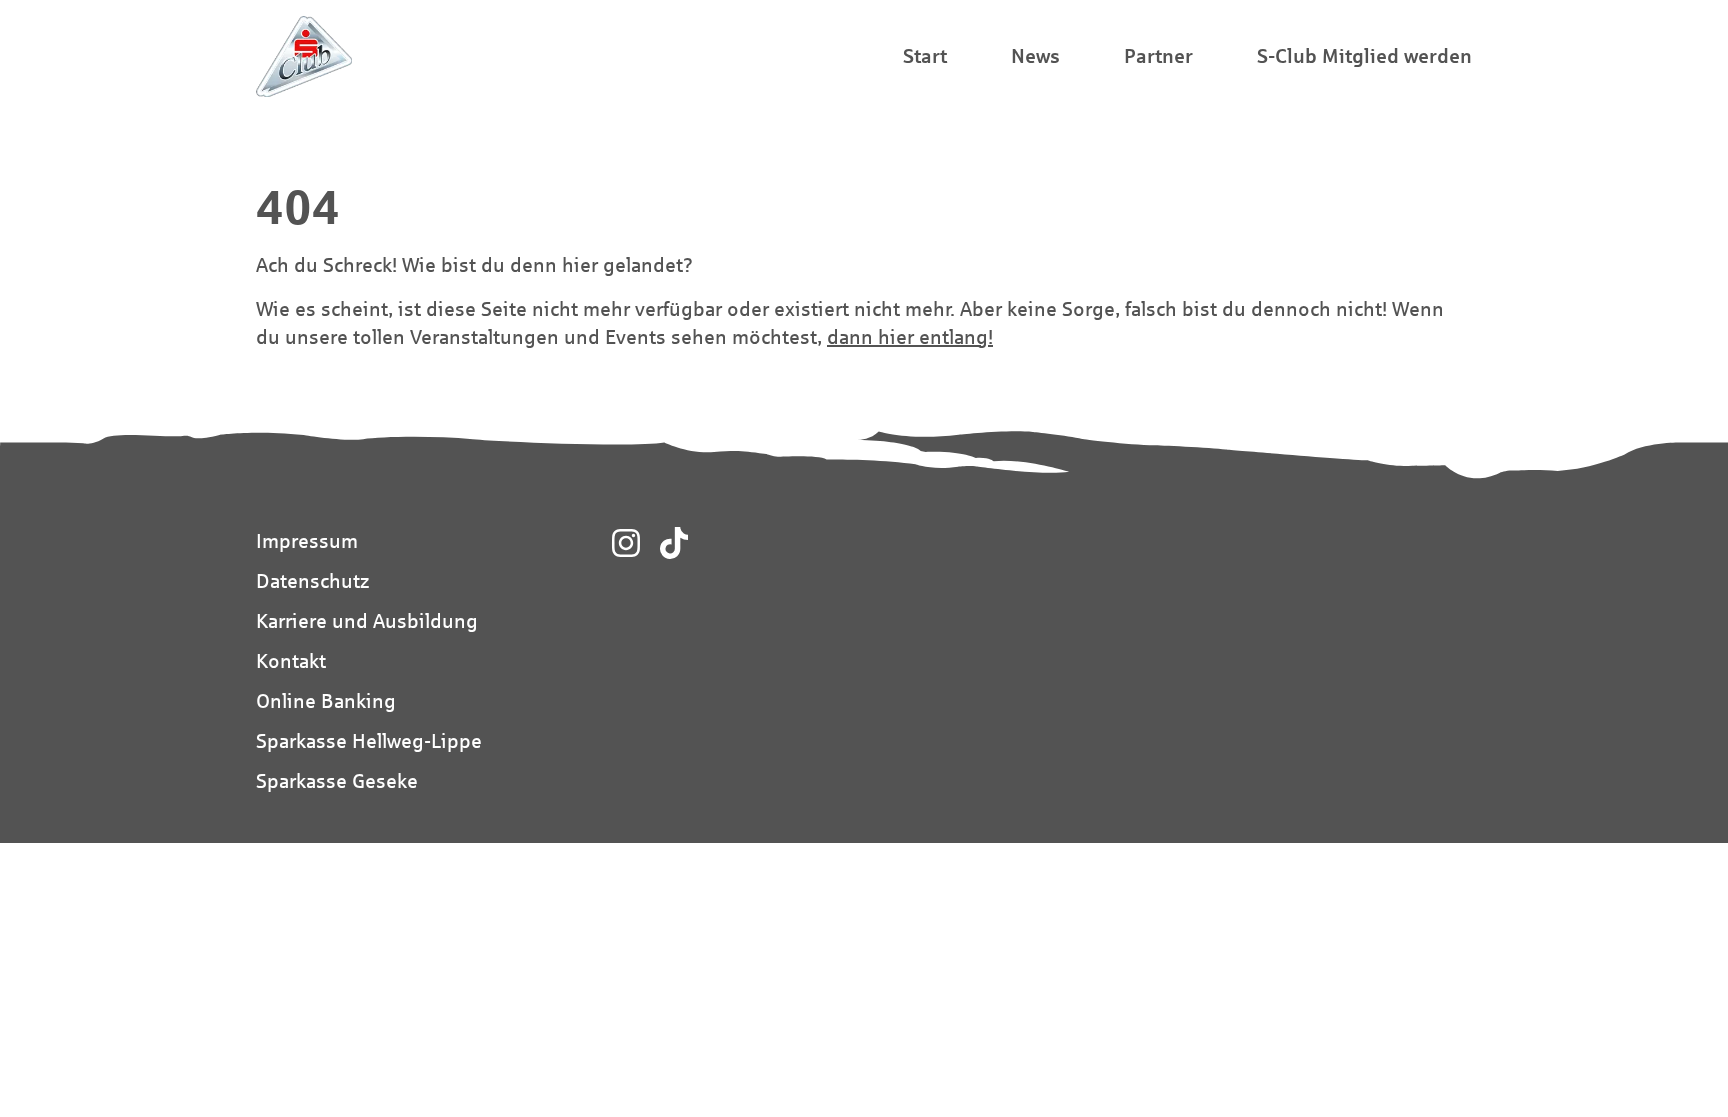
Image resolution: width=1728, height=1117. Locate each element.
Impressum (307, 540)
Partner (1158, 55)
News (1035, 55)
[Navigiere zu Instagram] (626, 543)
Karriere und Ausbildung (367, 620)
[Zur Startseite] (304, 56)
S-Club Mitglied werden (1364, 55)
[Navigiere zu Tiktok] (674, 543)
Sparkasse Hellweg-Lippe (369, 740)
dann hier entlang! (910, 336)
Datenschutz (312, 580)
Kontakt (291, 660)
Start (925, 55)
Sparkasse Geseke (337, 780)
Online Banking (326, 700)
